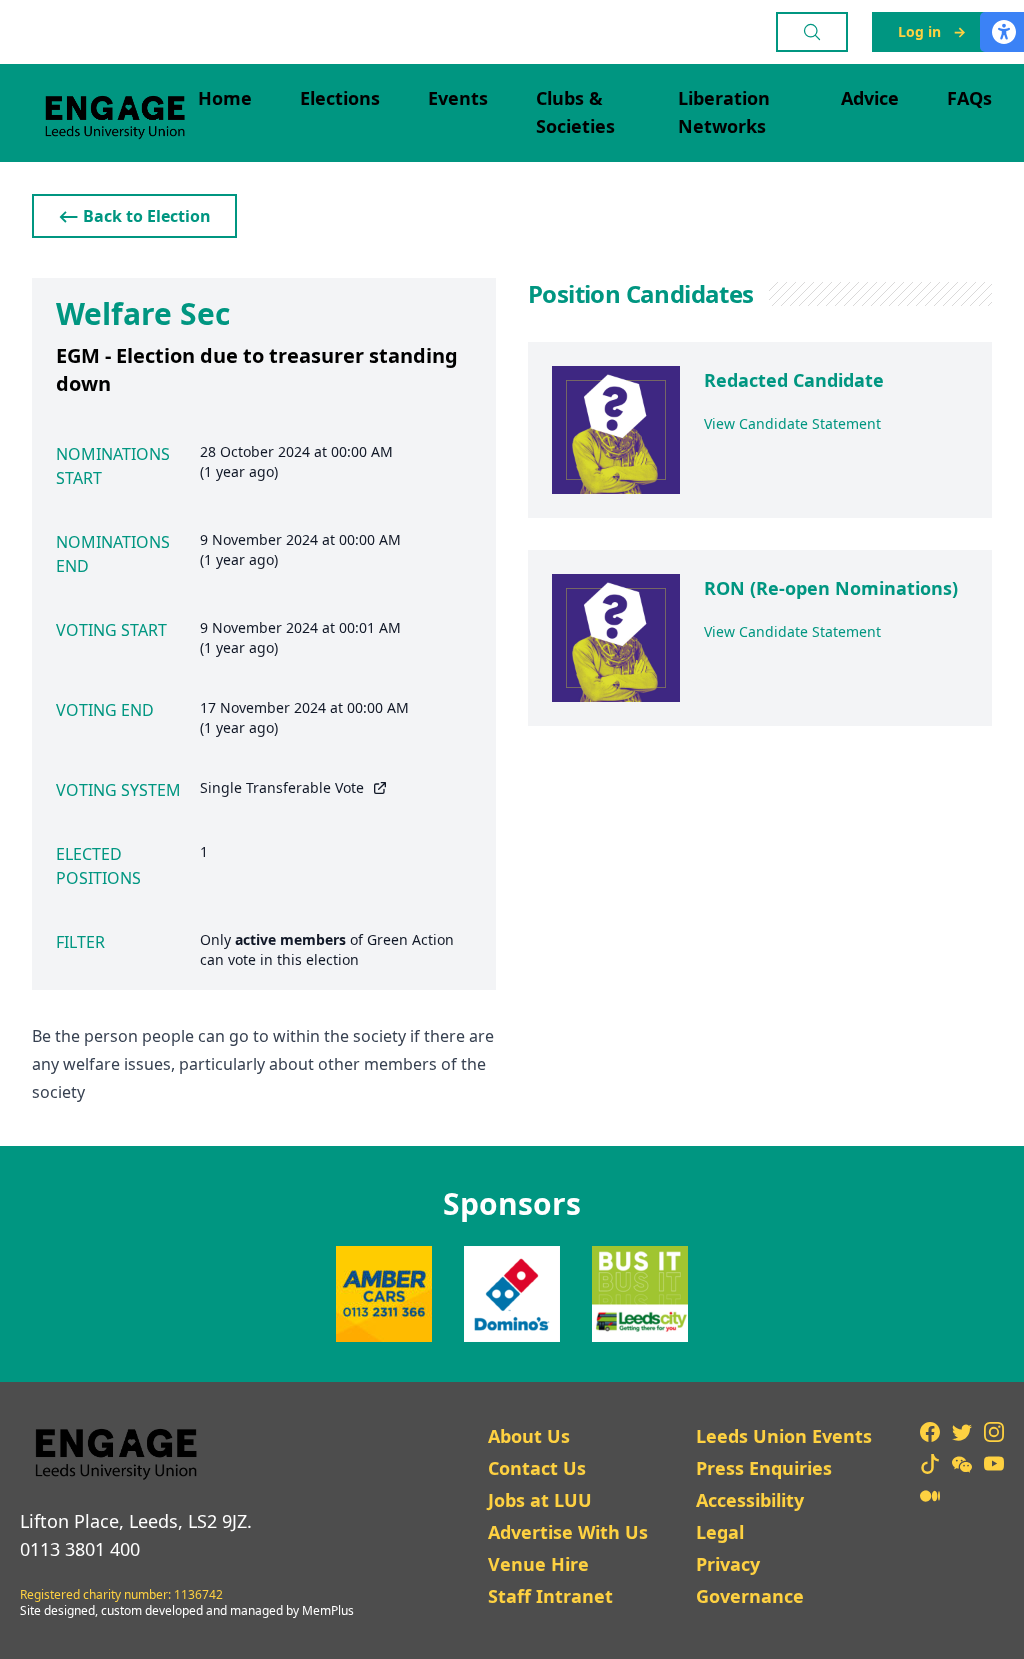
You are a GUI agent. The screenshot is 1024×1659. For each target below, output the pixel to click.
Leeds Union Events (784, 1436)
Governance (750, 1596)
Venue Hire (538, 1564)
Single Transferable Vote (282, 787)
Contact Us (537, 1468)
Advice (870, 98)
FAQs (969, 98)
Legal (720, 1532)
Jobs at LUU (540, 1500)
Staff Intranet (550, 1596)
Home (225, 98)
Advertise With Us (568, 1532)
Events (458, 98)
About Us (529, 1436)
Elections (340, 98)
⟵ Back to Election (134, 216)
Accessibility (750, 1500)
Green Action (410, 939)
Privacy (728, 1564)
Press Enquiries (764, 1468)
